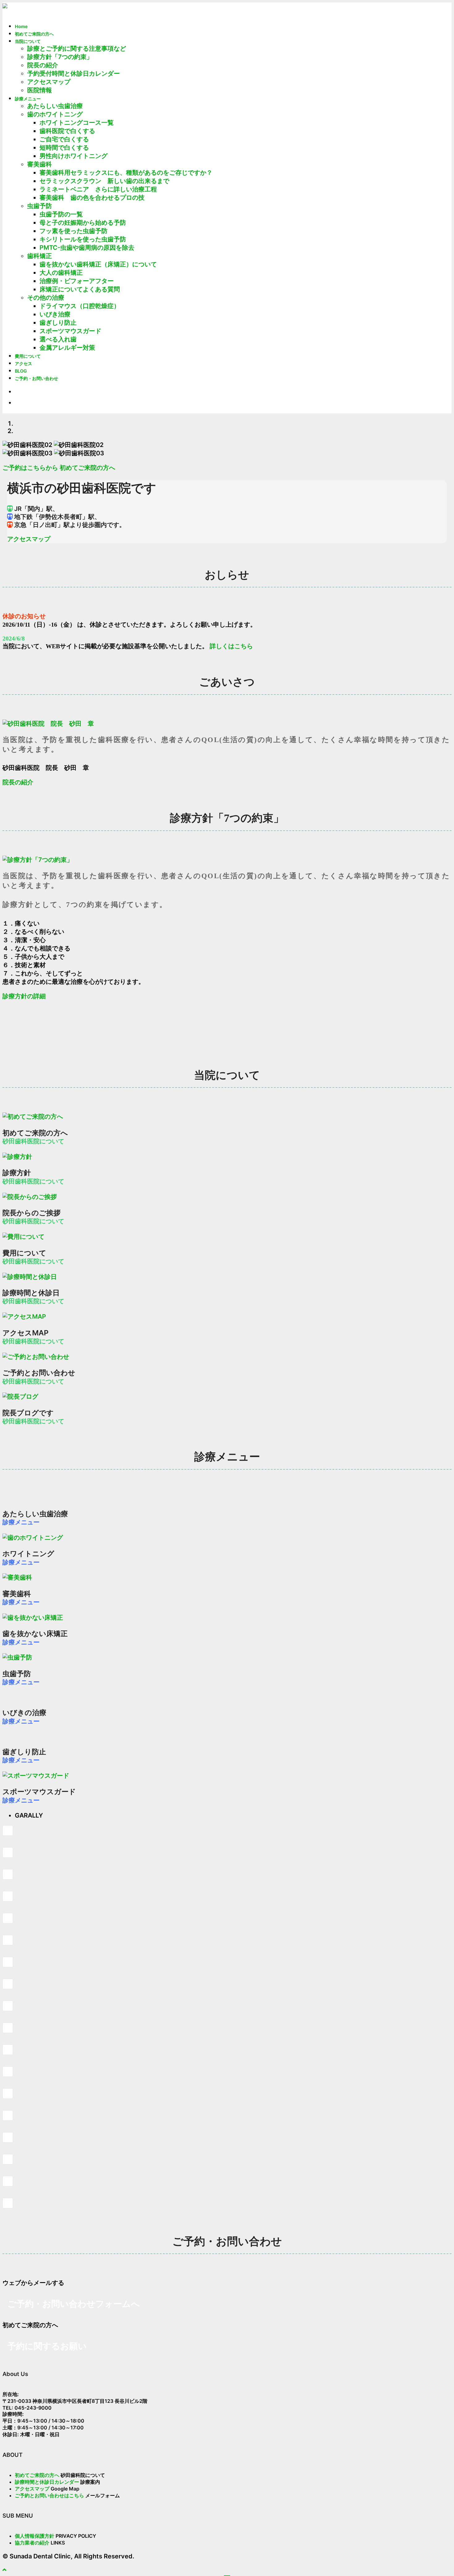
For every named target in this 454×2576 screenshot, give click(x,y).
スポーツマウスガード (70, 331)
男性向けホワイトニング (74, 156)
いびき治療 (55, 314)
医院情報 (40, 90)
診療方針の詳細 (24, 996)
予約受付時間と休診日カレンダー (74, 73)
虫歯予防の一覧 (61, 214)
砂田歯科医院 (57, 9)
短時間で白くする (64, 148)
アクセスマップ (49, 82)
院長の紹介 (43, 65)
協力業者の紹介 (32, 2543)
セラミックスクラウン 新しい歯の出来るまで (104, 181)
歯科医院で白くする (67, 131)
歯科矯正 (40, 256)
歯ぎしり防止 (58, 323)
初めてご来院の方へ (87, 468)
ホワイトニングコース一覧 (77, 123)
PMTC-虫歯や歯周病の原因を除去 (87, 248)
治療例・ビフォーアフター (77, 281)
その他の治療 (46, 298)
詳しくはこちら (231, 646)
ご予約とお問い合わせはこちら (49, 2495)
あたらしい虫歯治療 (55, 106)
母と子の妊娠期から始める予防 (83, 223)
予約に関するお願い (47, 2346)
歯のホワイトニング (55, 114)
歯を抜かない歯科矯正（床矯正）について (98, 264)
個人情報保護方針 (35, 2536)
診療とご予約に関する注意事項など (77, 48)
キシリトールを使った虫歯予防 (83, 239)
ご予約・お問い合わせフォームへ (74, 2304)
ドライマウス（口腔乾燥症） (80, 306)
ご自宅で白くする (64, 139)
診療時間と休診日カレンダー (47, 2482)
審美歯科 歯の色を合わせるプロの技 (92, 198)
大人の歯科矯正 (61, 273)
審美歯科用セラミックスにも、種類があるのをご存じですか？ (126, 173)
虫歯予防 (40, 206)
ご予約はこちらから (30, 468)
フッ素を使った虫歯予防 (74, 231)
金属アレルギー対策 (67, 348)
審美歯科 (40, 164)
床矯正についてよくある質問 (80, 289)
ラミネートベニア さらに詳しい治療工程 (98, 189)
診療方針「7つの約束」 (60, 57)
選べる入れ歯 (58, 339)
